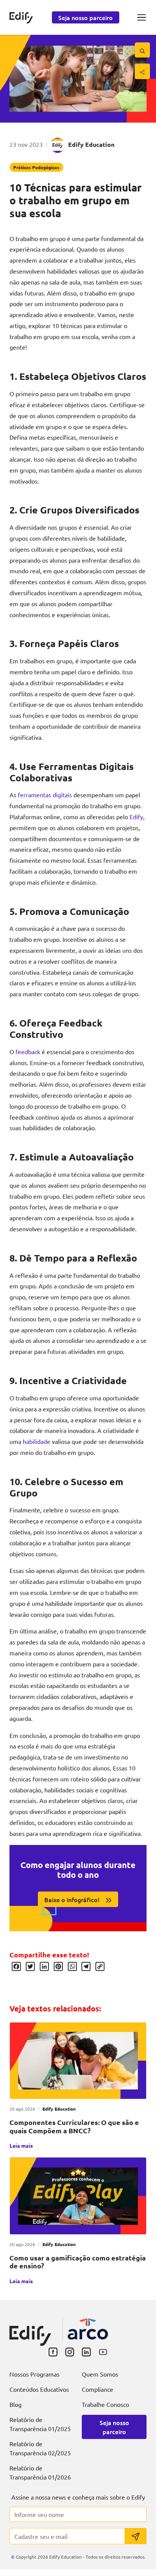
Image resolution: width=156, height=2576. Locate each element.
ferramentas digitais (45, 795)
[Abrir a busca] (142, 50)
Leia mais (21, 2145)
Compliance (97, 2389)
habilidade (37, 1441)
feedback (28, 1052)
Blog (16, 2404)
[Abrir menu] (142, 17)
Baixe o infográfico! (72, 1899)
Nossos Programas (34, 2374)
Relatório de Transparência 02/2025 (40, 2448)
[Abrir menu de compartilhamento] (142, 71)
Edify (136, 817)
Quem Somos (100, 2374)
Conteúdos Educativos (39, 2389)
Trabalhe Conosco (105, 2404)
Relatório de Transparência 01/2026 (40, 2472)
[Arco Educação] (88, 2329)
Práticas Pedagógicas (36, 167)
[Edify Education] (30, 2330)
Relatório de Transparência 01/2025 (40, 2424)
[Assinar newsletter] (136, 2536)
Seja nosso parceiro (86, 17)
